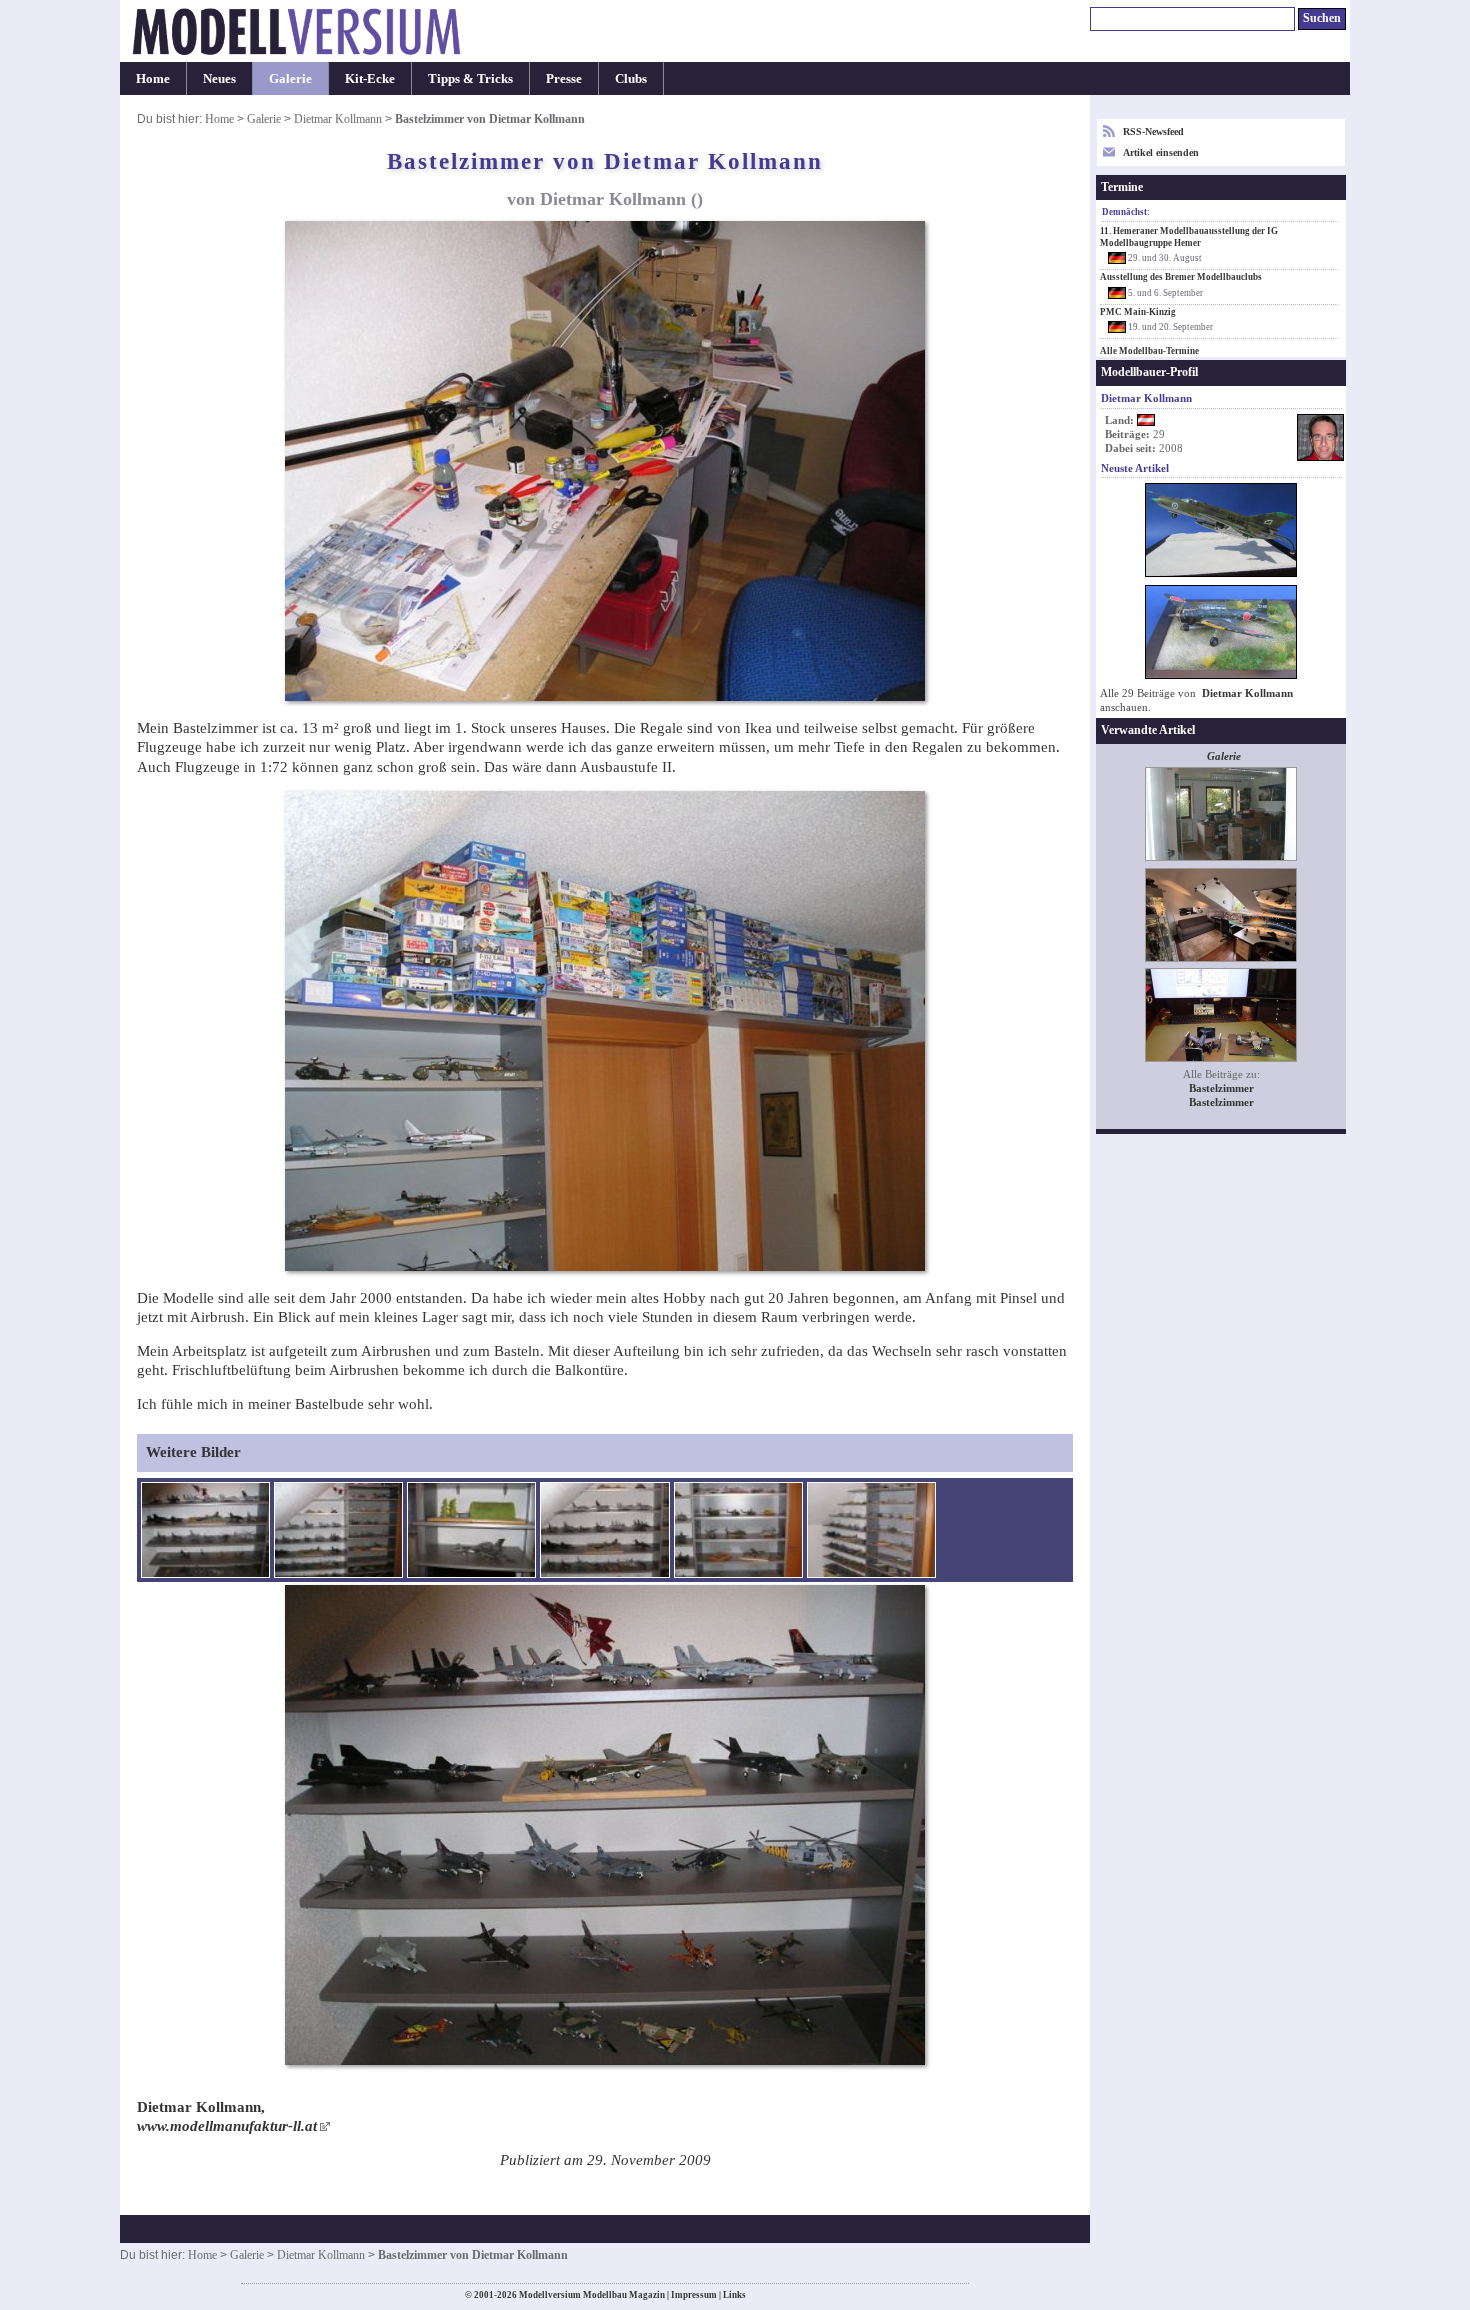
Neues (219, 78)
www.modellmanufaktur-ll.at (227, 2126)
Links (734, 2295)
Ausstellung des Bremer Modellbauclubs (1181, 277)
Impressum (694, 2295)
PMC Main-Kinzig (1138, 312)
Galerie (290, 78)
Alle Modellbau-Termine (1149, 351)
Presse (564, 78)
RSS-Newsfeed (1153, 131)
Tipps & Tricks (470, 78)
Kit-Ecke (370, 78)
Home (153, 78)
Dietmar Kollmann (338, 119)
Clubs (631, 78)
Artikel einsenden (1161, 152)
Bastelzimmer (1221, 1088)
